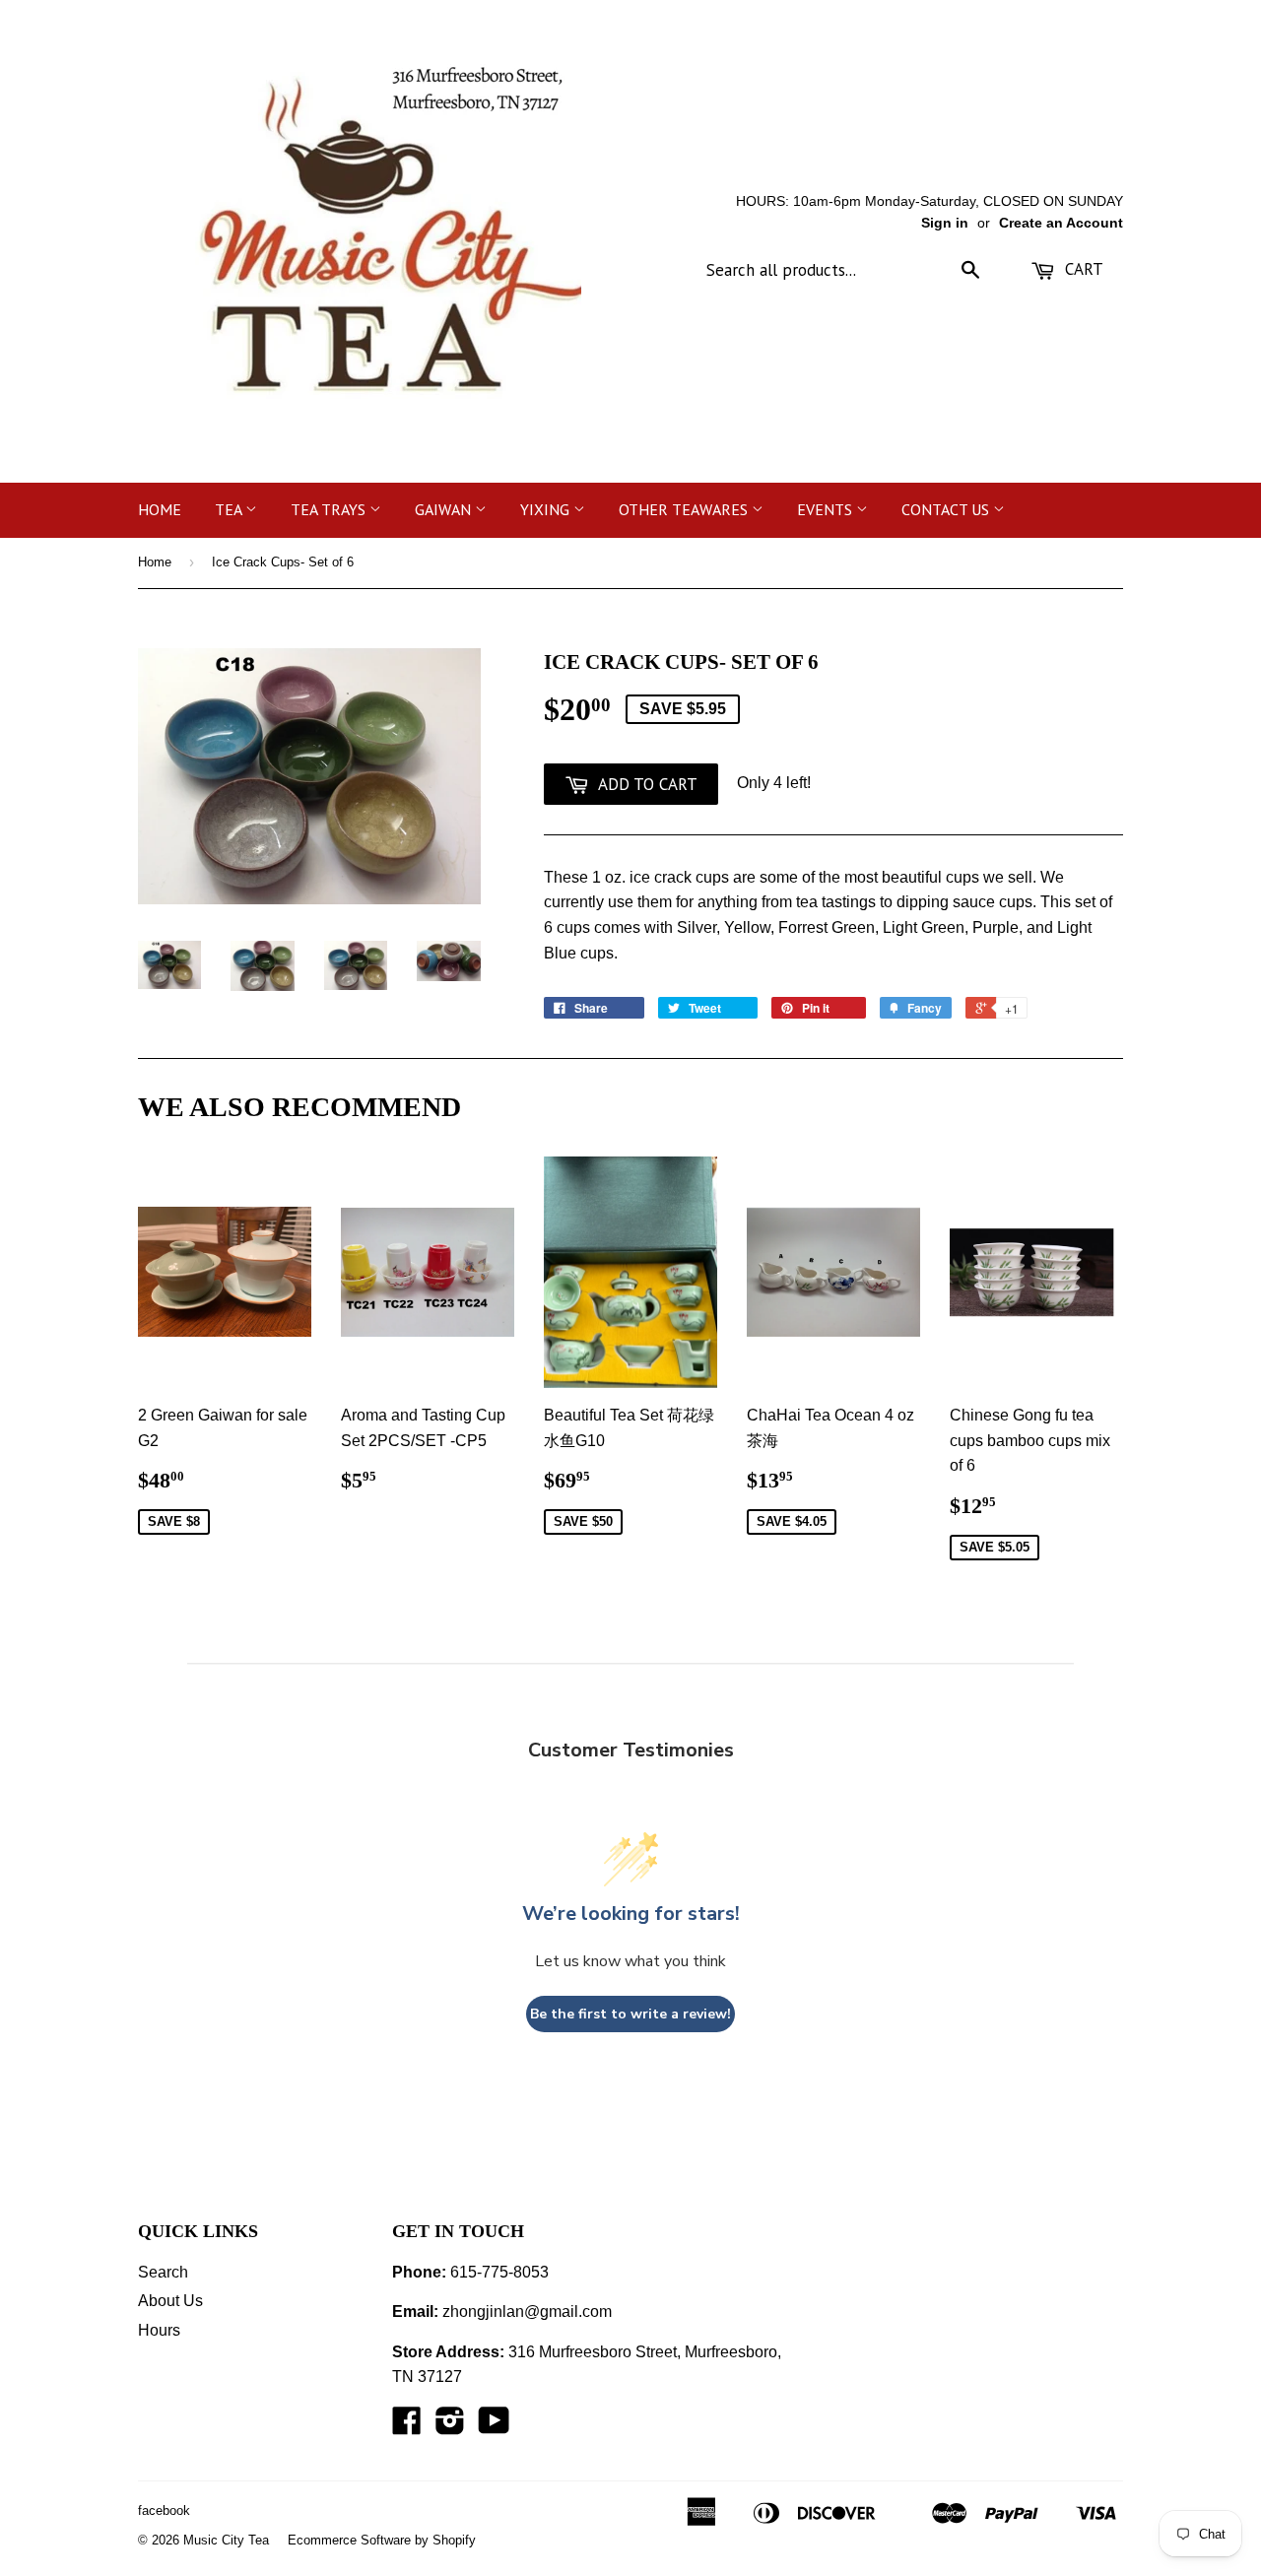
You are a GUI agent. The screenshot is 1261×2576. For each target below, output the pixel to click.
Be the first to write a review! (630, 2014)
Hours (159, 2330)
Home (160, 509)
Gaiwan (445, 509)
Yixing (547, 509)
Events (827, 509)
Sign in (945, 223)
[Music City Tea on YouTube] (494, 2427)
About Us (170, 2301)
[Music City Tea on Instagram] (450, 2427)
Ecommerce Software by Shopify (382, 2540)
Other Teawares (685, 509)
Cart (1082, 269)
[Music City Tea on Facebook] (407, 2427)
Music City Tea (226, 2540)
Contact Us (947, 509)
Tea (230, 509)
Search (163, 2272)
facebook (164, 2510)
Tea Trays (330, 509)
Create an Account (1061, 223)
